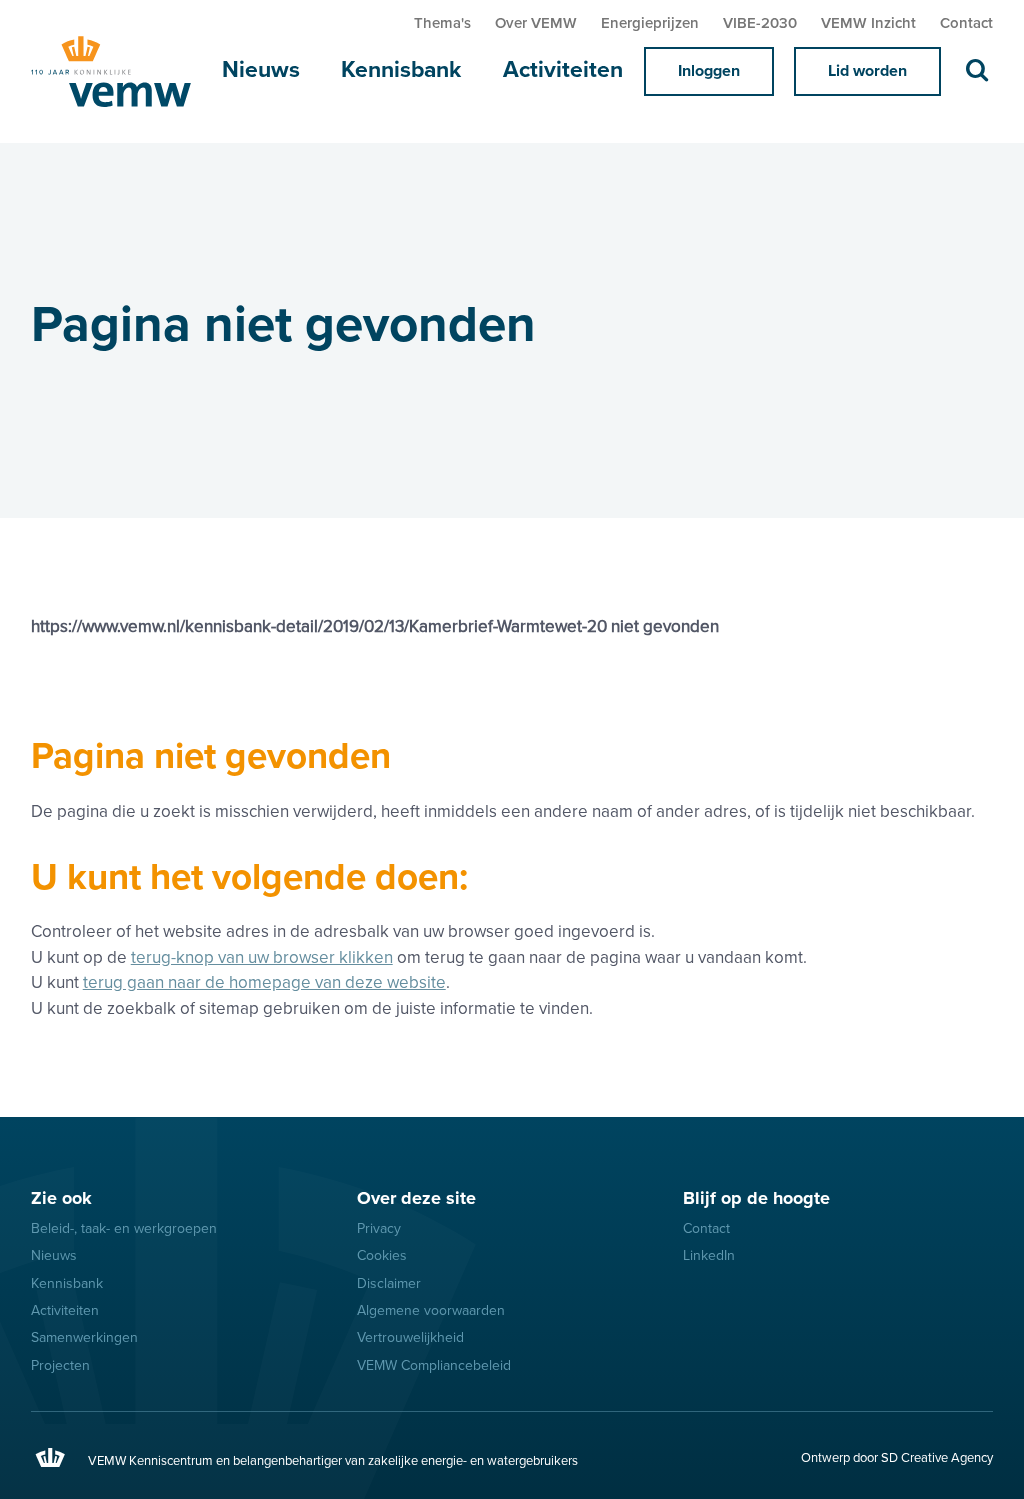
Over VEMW (536, 23)
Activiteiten (563, 70)
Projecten (60, 1365)
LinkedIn (709, 1255)
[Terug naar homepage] (116, 71)
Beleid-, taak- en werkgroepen (124, 1228)
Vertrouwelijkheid (410, 1337)
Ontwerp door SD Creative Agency (897, 1458)
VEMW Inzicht (868, 23)
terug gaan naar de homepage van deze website (264, 982)
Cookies (382, 1255)
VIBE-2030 (760, 23)
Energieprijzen (650, 23)
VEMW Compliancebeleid (434, 1365)
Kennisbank (401, 70)
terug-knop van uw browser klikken (262, 957)
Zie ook (61, 1198)
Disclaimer (389, 1283)
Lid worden (867, 71)
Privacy (379, 1228)
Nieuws (261, 70)
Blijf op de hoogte (756, 1198)
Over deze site (416, 1198)
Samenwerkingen (84, 1337)
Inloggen (709, 71)
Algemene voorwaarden (431, 1310)
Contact (966, 23)
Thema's (442, 23)
